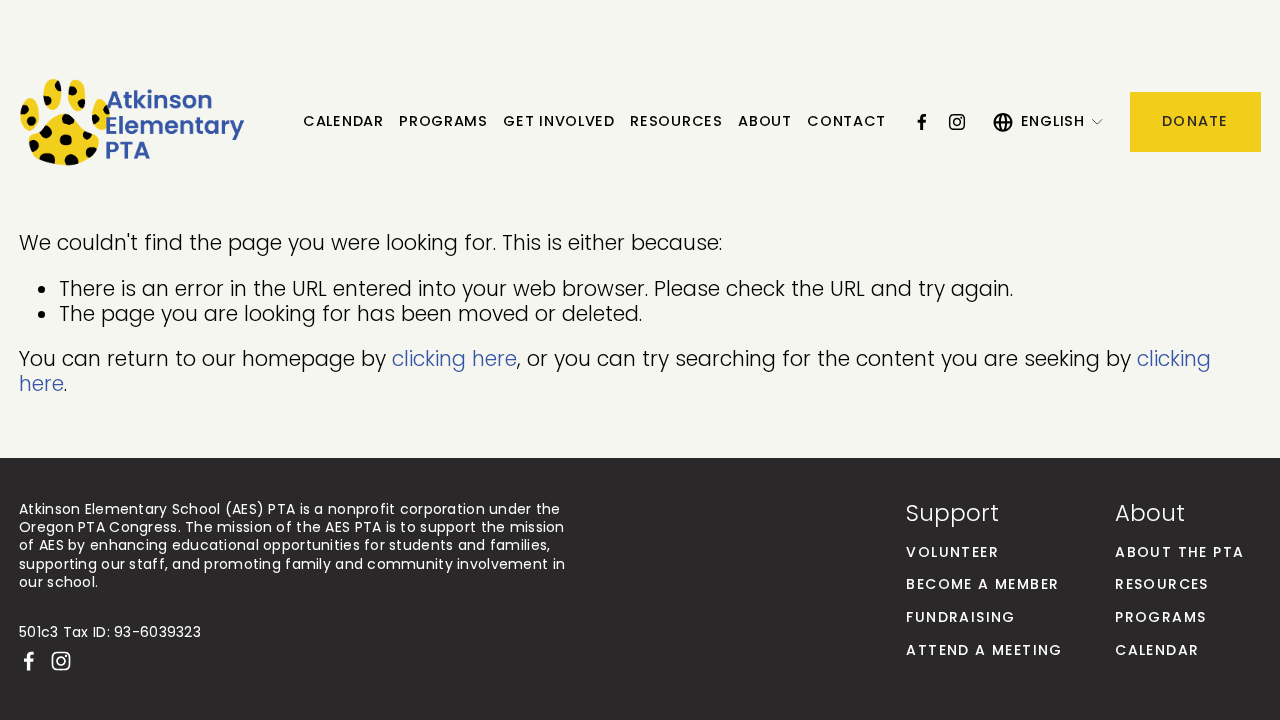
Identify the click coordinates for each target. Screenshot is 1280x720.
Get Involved (559, 121)
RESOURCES (1162, 584)
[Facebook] (922, 122)
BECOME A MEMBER (982, 584)
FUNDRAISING (960, 617)
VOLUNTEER (952, 552)
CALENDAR (1157, 650)
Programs (443, 121)
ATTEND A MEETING (984, 650)
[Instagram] (957, 122)
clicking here (454, 358)
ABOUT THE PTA (1179, 552)
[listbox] (1049, 121)
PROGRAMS (1160, 617)
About (765, 121)
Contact (846, 121)
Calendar (343, 121)
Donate (1195, 121)
